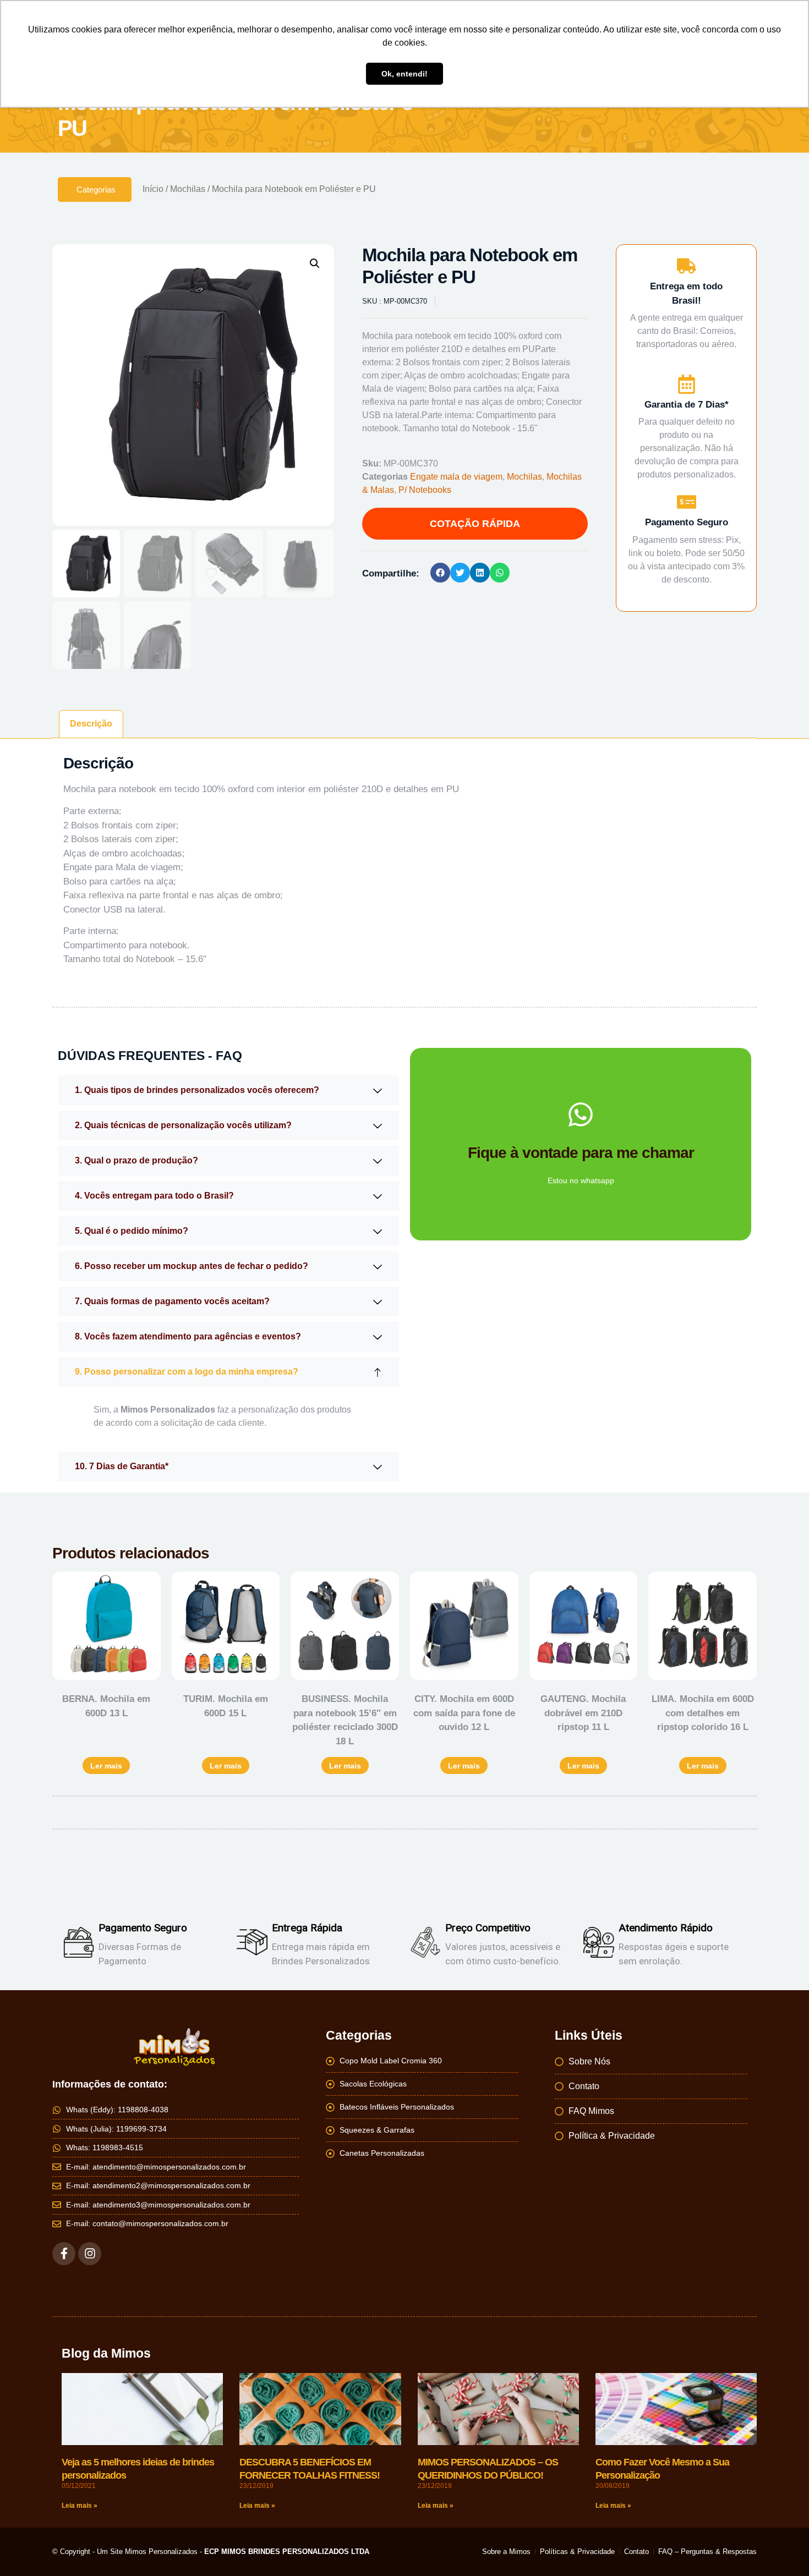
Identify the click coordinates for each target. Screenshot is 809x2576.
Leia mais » (80, 2506)
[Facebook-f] (64, 2254)
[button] (315, 263)
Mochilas (188, 189)
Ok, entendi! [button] (404, 74)
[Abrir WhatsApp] (781, 2548)
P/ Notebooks (425, 490)
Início (153, 189)
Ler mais (106, 1766)
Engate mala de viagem (456, 477)
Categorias (96, 190)
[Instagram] (90, 2254)
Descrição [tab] (91, 724)
